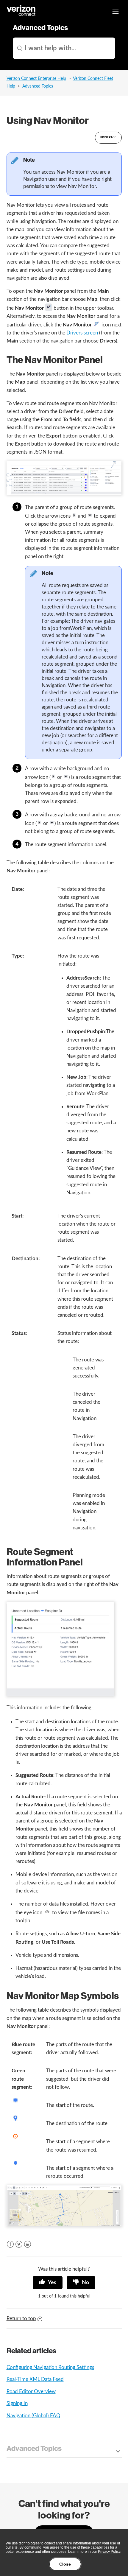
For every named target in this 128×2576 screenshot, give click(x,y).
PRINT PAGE (108, 137)
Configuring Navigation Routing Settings (50, 2367)
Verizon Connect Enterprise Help (36, 79)
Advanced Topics (38, 86)
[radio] (48, 2283)
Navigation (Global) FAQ (33, 2416)
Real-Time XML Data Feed (35, 2379)
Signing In (17, 2403)
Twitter (19, 2244)
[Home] (21, 15)
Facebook (10, 2244)
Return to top (21, 2319)
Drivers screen (82, 333)
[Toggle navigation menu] (115, 12)
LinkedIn (28, 2244)
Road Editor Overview (31, 2391)
